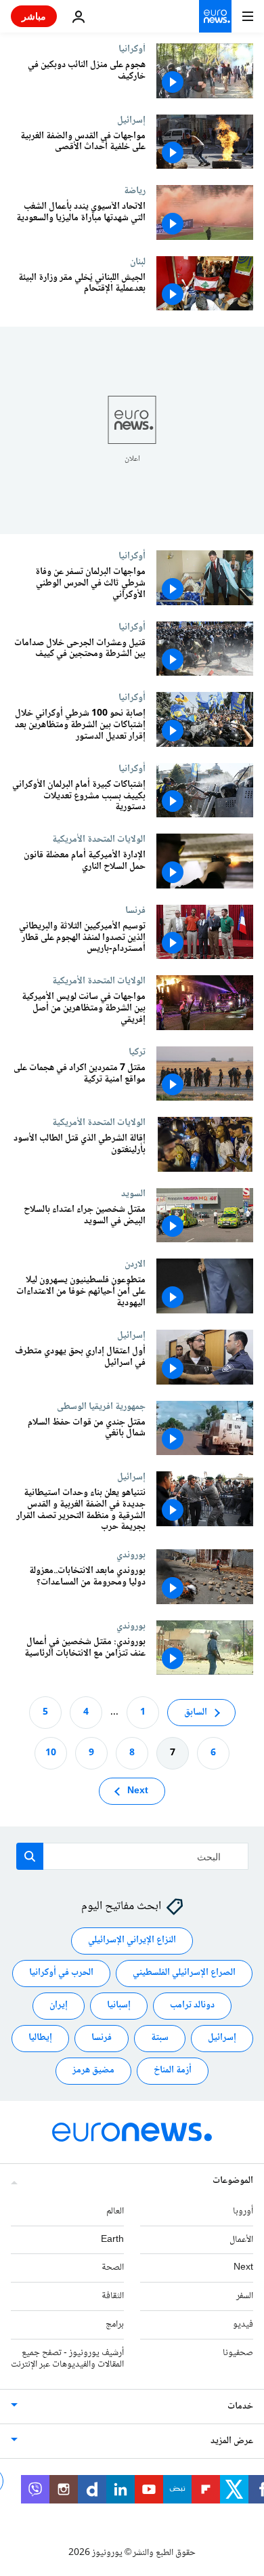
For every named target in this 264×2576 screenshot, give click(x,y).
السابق (196, 1713)
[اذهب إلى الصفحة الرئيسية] (215, 16)
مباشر (34, 16)
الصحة (113, 2268)
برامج (115, 2325)
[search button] (30, 1856)
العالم (115, 2211)
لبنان (138, 262)
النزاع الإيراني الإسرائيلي (132, 1941)
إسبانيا (119, 2006)
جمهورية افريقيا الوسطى (101, 1406)
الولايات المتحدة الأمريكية (99, 839)
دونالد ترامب (192, 2006)
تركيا (137, 1052)
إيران (59, 2006)
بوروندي (131, 1555)
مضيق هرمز (93, 2071)
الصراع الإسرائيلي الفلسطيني (184, 1974)
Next (138, 1791)
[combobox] (132, 1856)
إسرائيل (131, 120)
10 (51, 1753)
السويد (133, 1193)
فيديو (243, 2325)
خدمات (240, 2407)
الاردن (135, 1264)
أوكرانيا (132, 49)
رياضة (135, 190)
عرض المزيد (232, 2442)
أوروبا (243, 2211)
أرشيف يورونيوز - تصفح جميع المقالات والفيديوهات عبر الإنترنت (67, 2359)
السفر (245, 2296)
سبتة (160, 2039)
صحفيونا (238, 2353)
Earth (112, 2240)
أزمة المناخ (173, 2071)
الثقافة (113, 2296)
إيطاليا (40, 2039)
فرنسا (135, 910)
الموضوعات (233, 2181)
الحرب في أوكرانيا (61, 1974)
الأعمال (241, 2240)
